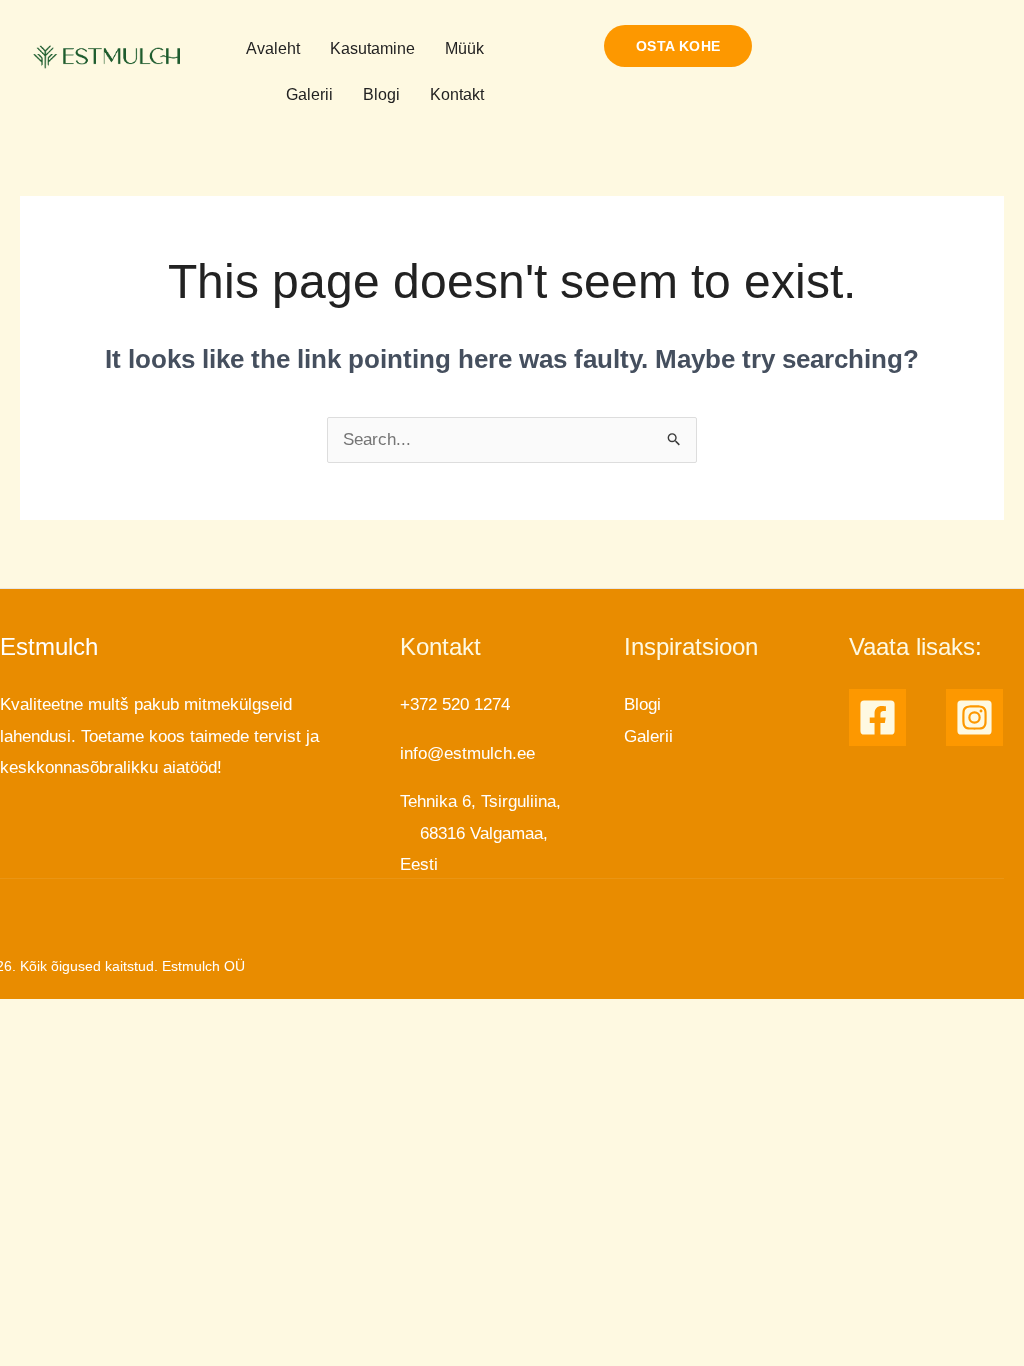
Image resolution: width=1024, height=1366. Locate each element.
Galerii (309, 94)
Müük (464, 48)
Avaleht (273, 48)
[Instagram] (974, 717)
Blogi (381, 94)
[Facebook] (877, 717)
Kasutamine (372, 48)
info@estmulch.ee (467, 753)
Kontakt (457, 94)
